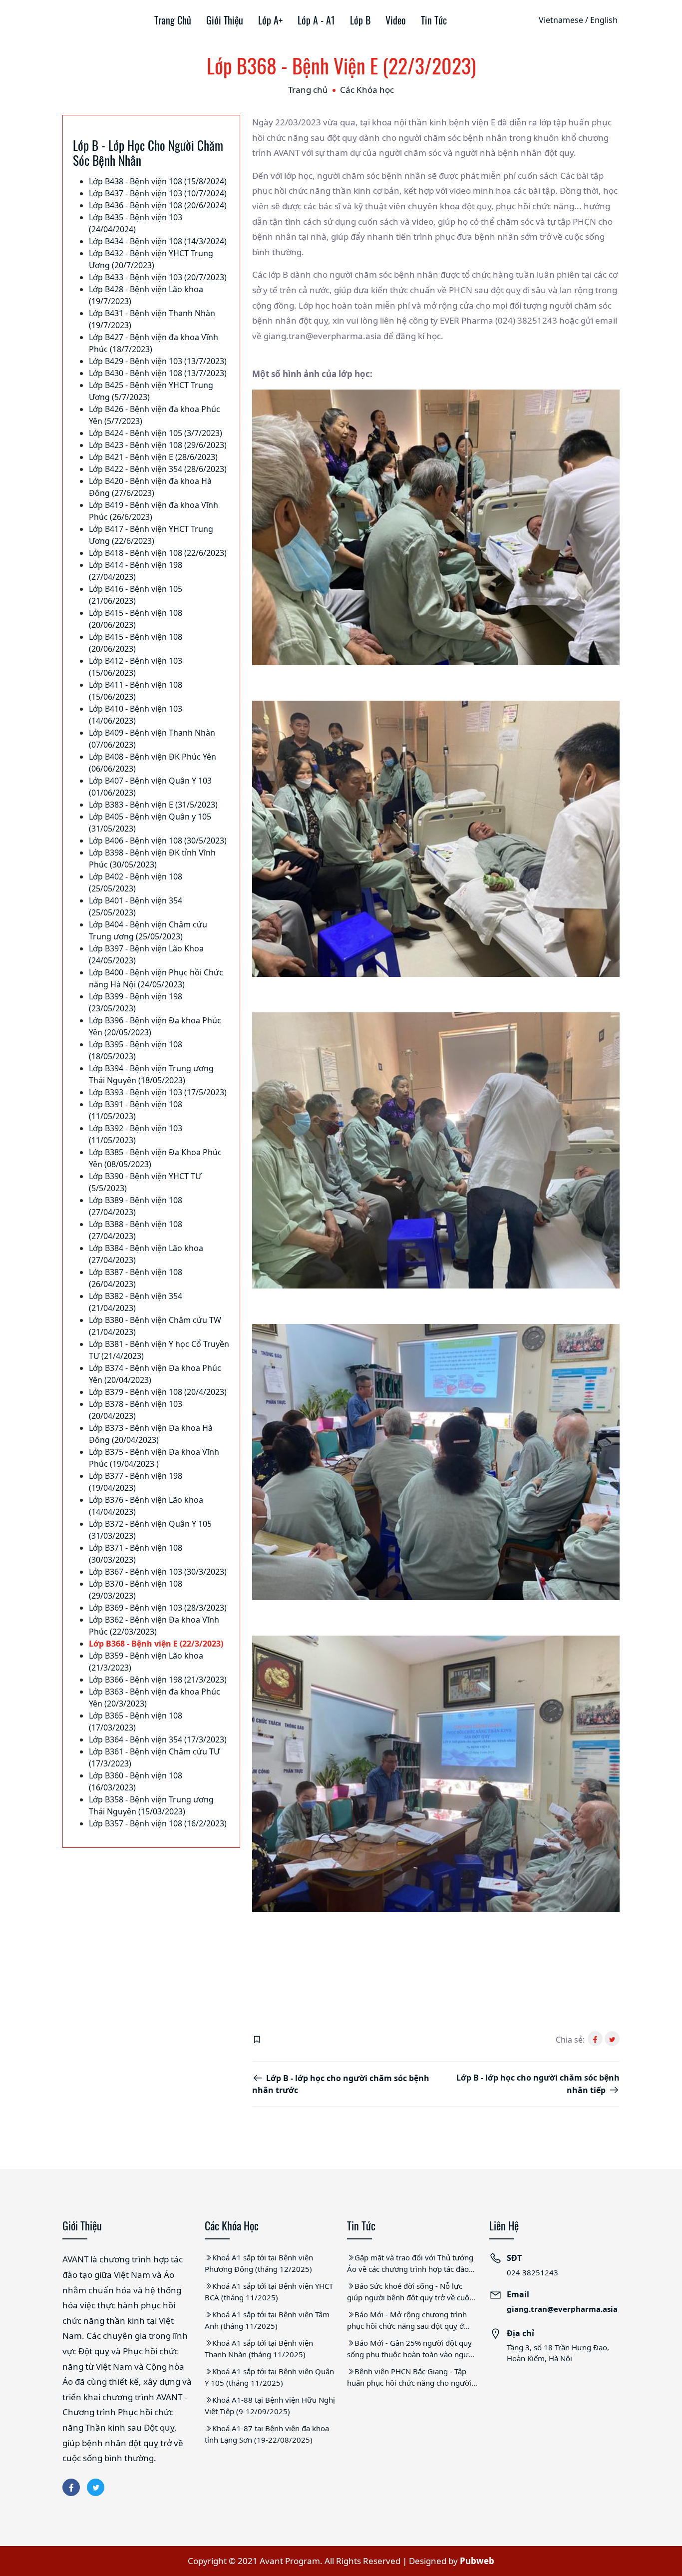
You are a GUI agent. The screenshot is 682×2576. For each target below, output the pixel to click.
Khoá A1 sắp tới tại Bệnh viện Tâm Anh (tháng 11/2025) (267, 2320)
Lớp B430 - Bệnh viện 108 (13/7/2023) (158, 373)
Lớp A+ (270, 20)
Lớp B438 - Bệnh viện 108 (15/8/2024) (158, 181)
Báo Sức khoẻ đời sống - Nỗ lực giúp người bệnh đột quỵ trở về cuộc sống (410, 2292)
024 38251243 (532, 2272)
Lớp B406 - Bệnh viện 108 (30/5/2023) (158, 841)
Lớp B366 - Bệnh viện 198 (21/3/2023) (158, 1680)
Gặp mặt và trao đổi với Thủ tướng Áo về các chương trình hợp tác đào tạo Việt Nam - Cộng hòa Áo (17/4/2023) (410, 2263)
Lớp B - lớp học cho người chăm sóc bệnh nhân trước (341, 2084)
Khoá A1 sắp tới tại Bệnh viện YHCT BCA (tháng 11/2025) (269, 2292)
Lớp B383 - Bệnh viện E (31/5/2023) (153, 805)
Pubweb (477, 2561)
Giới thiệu (225, 20)
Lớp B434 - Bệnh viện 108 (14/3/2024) (158, 241)
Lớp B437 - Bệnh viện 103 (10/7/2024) (158, 193)
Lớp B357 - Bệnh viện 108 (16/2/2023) (158, 1823)
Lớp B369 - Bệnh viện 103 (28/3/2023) (158, 1608)
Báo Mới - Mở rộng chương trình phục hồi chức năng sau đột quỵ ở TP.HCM (407, 2320)
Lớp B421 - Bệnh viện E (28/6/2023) (153, 457)
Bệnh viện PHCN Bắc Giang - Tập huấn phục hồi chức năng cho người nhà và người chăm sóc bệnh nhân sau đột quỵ (409, 2377)
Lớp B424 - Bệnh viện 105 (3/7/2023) (156, 433)
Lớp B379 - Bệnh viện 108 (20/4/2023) (158, 1392)
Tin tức (434, 20)
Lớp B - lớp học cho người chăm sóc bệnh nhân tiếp (538, 2084)
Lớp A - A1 (316, 20)
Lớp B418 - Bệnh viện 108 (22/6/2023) (158, 553)
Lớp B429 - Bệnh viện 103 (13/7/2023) (158, 361)
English (604, 20)
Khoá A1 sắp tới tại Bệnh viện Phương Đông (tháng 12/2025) (259, 2263)
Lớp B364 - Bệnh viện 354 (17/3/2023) (158, 1739)
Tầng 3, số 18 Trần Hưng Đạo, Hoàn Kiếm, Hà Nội (558, 2353)
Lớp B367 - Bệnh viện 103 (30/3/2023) (158, 1572)
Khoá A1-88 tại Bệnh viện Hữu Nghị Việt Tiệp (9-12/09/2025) (270, 2405)
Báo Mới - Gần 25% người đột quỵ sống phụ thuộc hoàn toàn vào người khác (411, 2349)
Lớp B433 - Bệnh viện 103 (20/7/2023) (158, 277)
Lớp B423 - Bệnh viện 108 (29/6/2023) (158, 445)
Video (396, 20)
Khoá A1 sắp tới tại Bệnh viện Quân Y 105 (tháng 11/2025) (269, 2377)
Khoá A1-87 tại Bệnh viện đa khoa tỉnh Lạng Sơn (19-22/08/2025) (267, 2434)
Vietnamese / (563, 20)
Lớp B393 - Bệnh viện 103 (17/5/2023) (158, 1092)
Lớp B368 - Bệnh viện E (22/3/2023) (156, 1644)
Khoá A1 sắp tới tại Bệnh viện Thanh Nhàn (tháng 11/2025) (259, 2349)
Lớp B (360, 20)
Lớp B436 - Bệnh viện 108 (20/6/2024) (158, 205)
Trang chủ (173, 20)
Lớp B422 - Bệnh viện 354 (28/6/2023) (158, 469)
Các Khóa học (367, 90)
